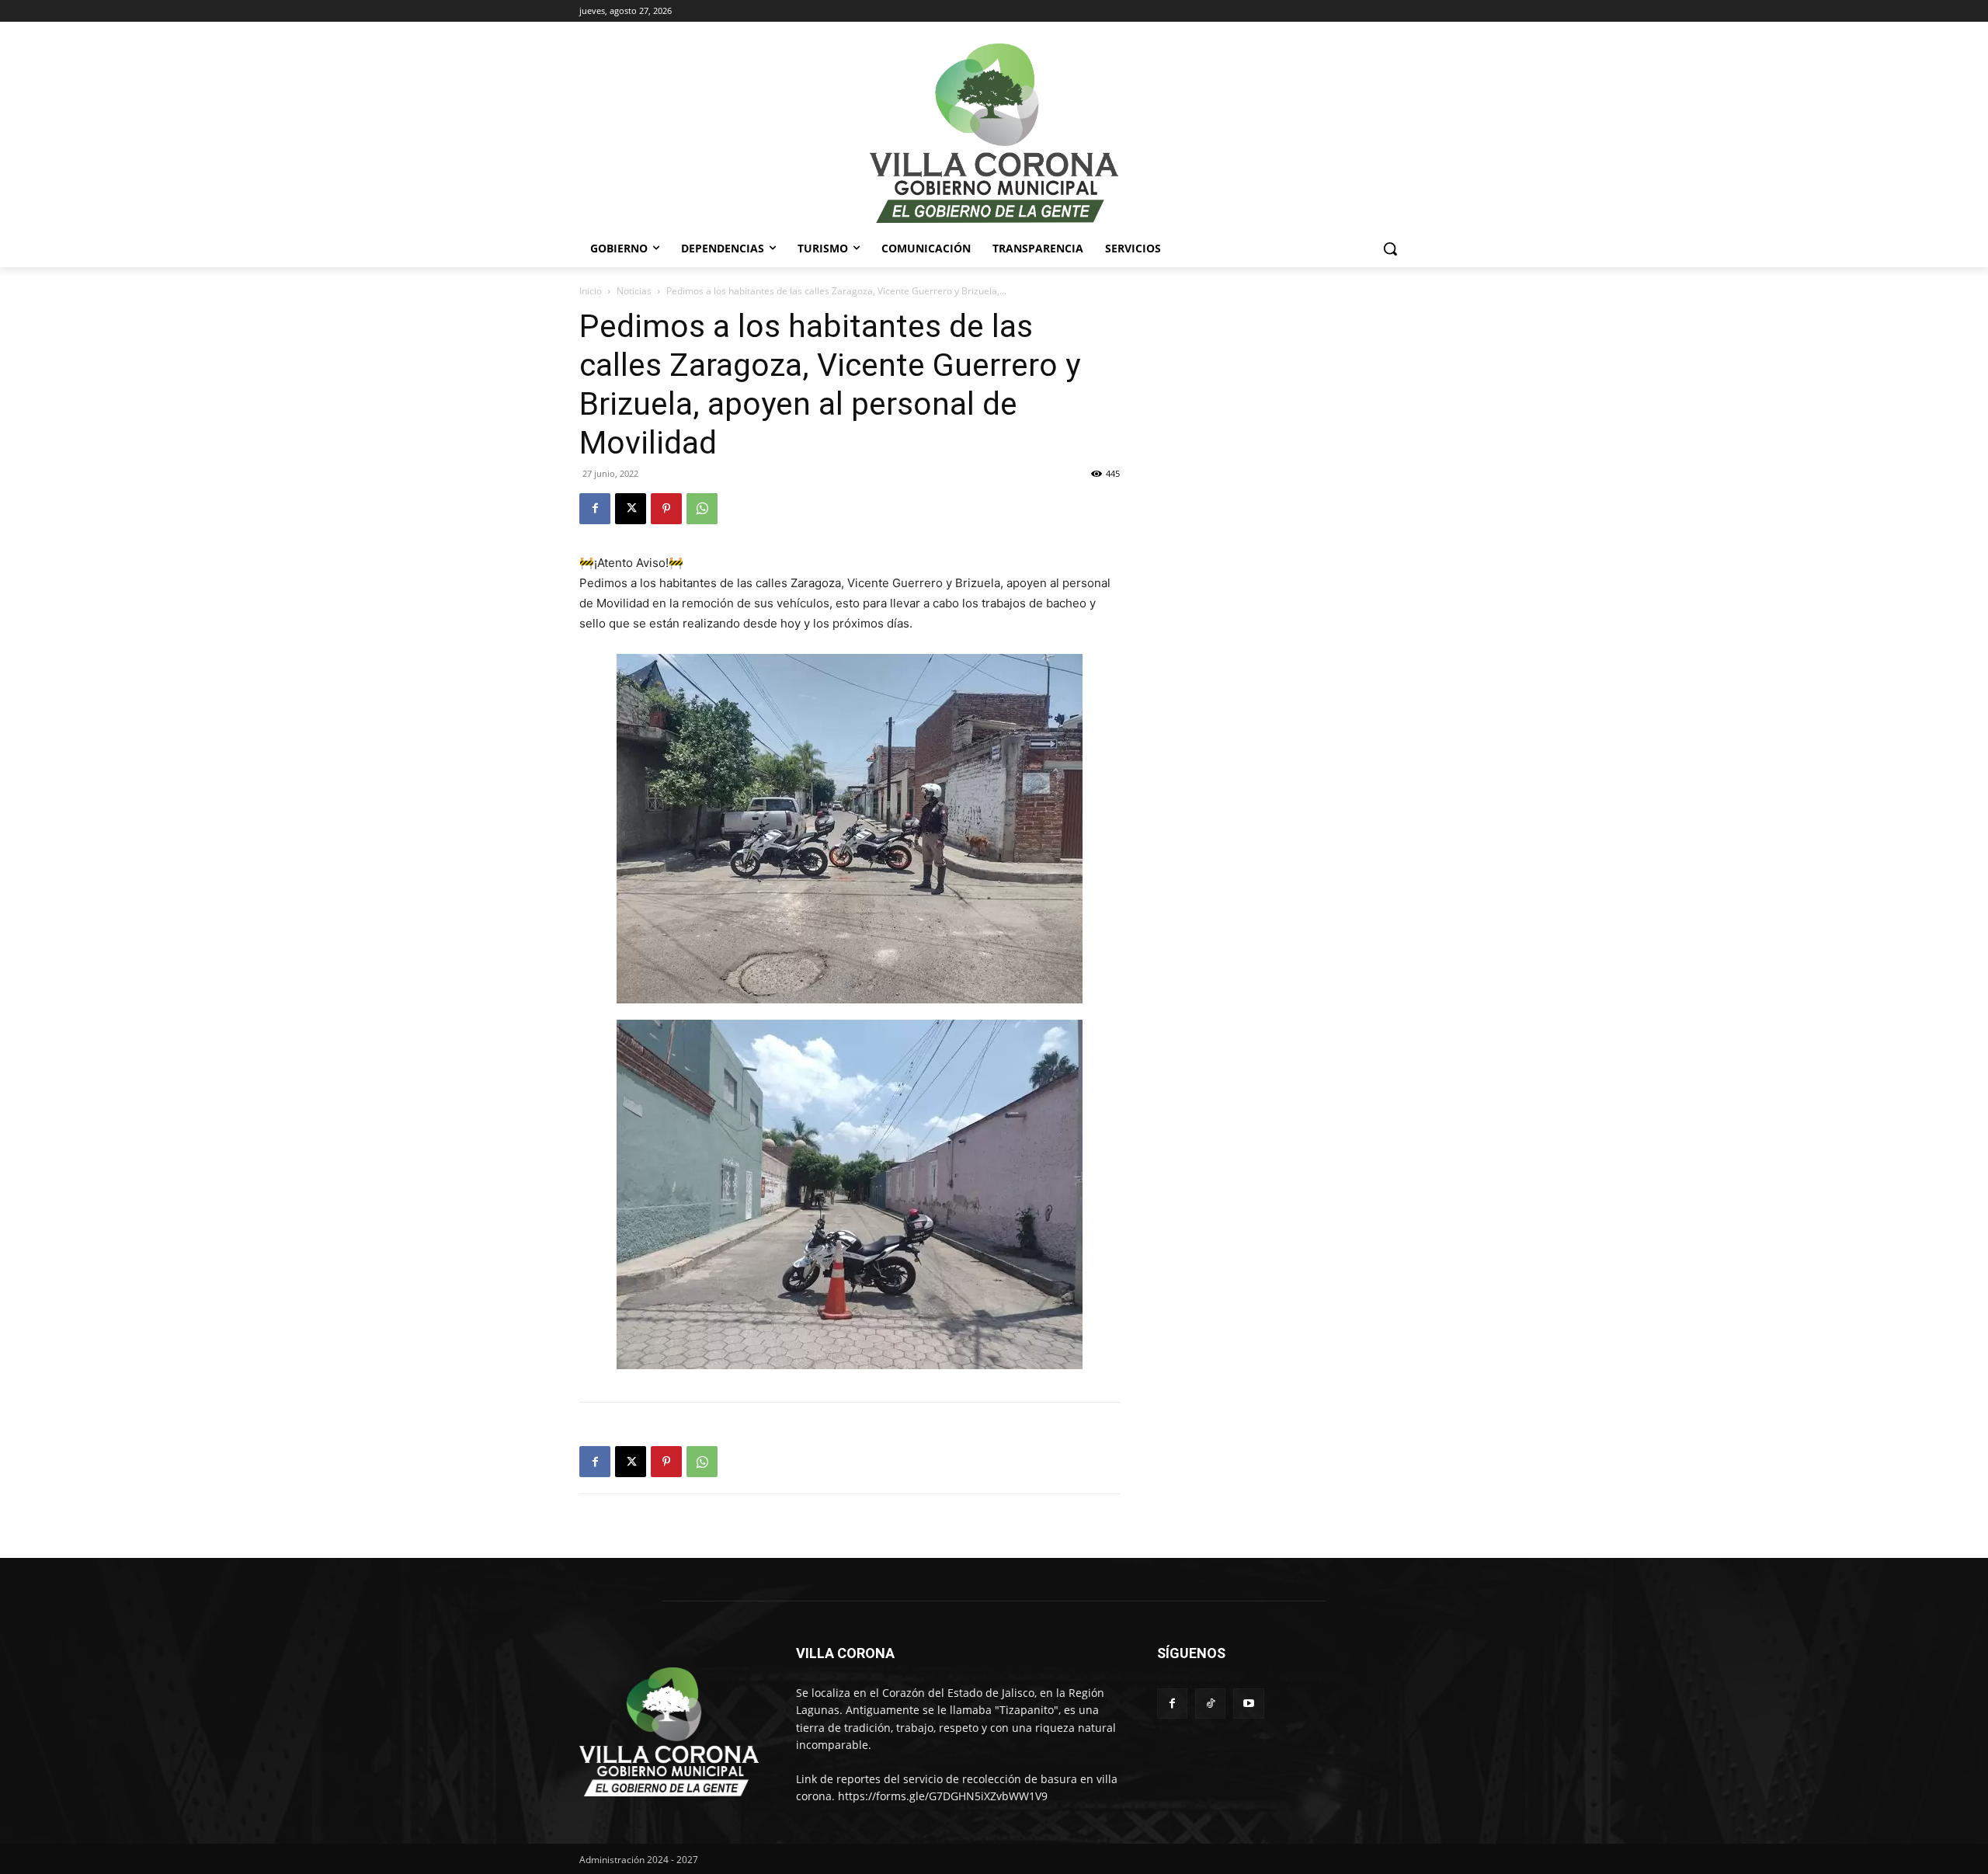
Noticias (634, 291)
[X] (631, 509)
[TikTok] (1210, 1704)
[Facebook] (595, 509)
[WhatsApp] (702, 509)
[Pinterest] (666, 509)
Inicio (591, 291)
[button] (1390, 249)
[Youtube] (1248, 1704)
